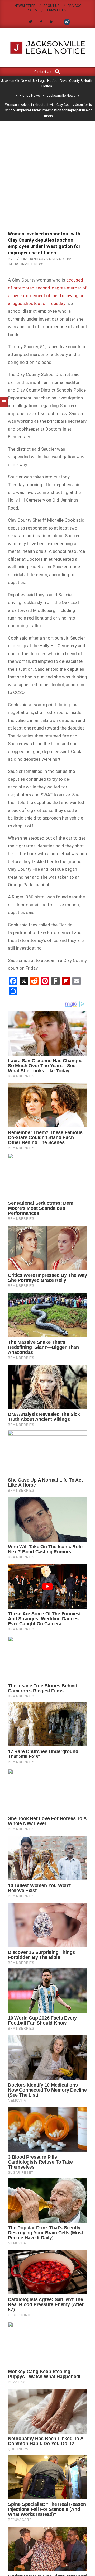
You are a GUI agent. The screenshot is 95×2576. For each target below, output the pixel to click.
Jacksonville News (26, 264)
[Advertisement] (47, 180)
